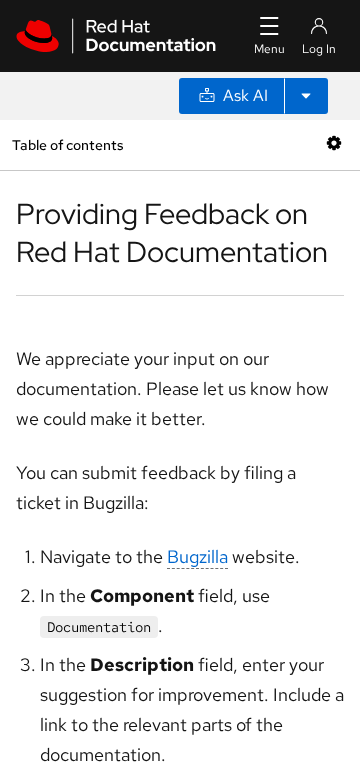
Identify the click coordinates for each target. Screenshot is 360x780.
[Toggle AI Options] (306, 96)
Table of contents (67, 144)
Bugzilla (197, 556)
